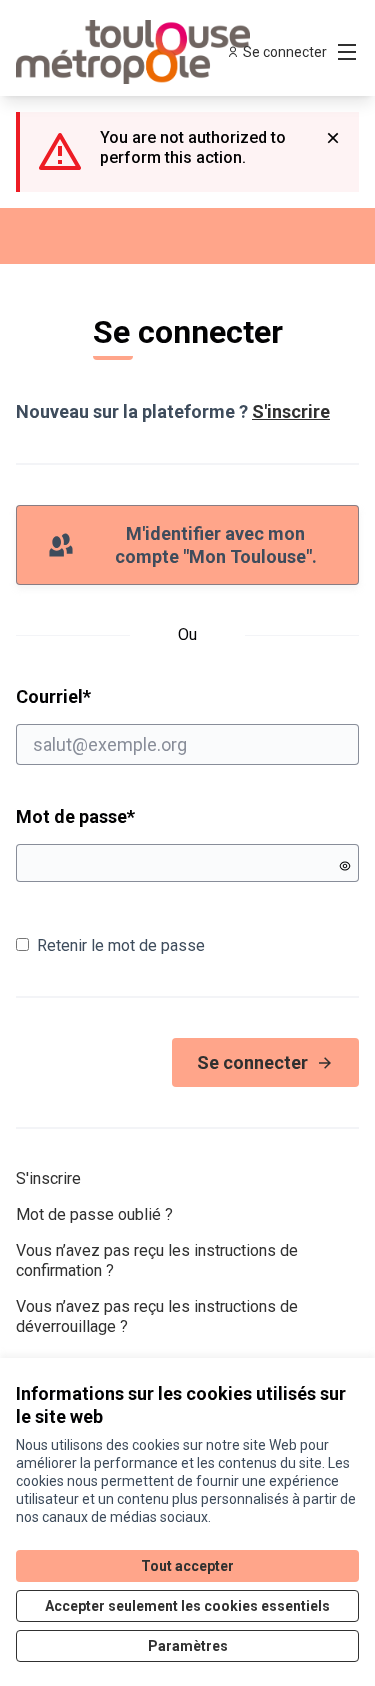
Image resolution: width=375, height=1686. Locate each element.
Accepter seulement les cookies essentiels (187, 1606)
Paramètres (188, 1646)
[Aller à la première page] (142, 52)
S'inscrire (291, 411)
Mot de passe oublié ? (94, 1214)
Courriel (130, 696)
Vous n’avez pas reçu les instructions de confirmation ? (157, 1260)
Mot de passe (75, 816)
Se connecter (252, 1062)
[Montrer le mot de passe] (345, 866)
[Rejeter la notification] (333, 138)
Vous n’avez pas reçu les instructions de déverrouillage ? (157, 1316)
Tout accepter (187, 1566)
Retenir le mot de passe (121, 945)
